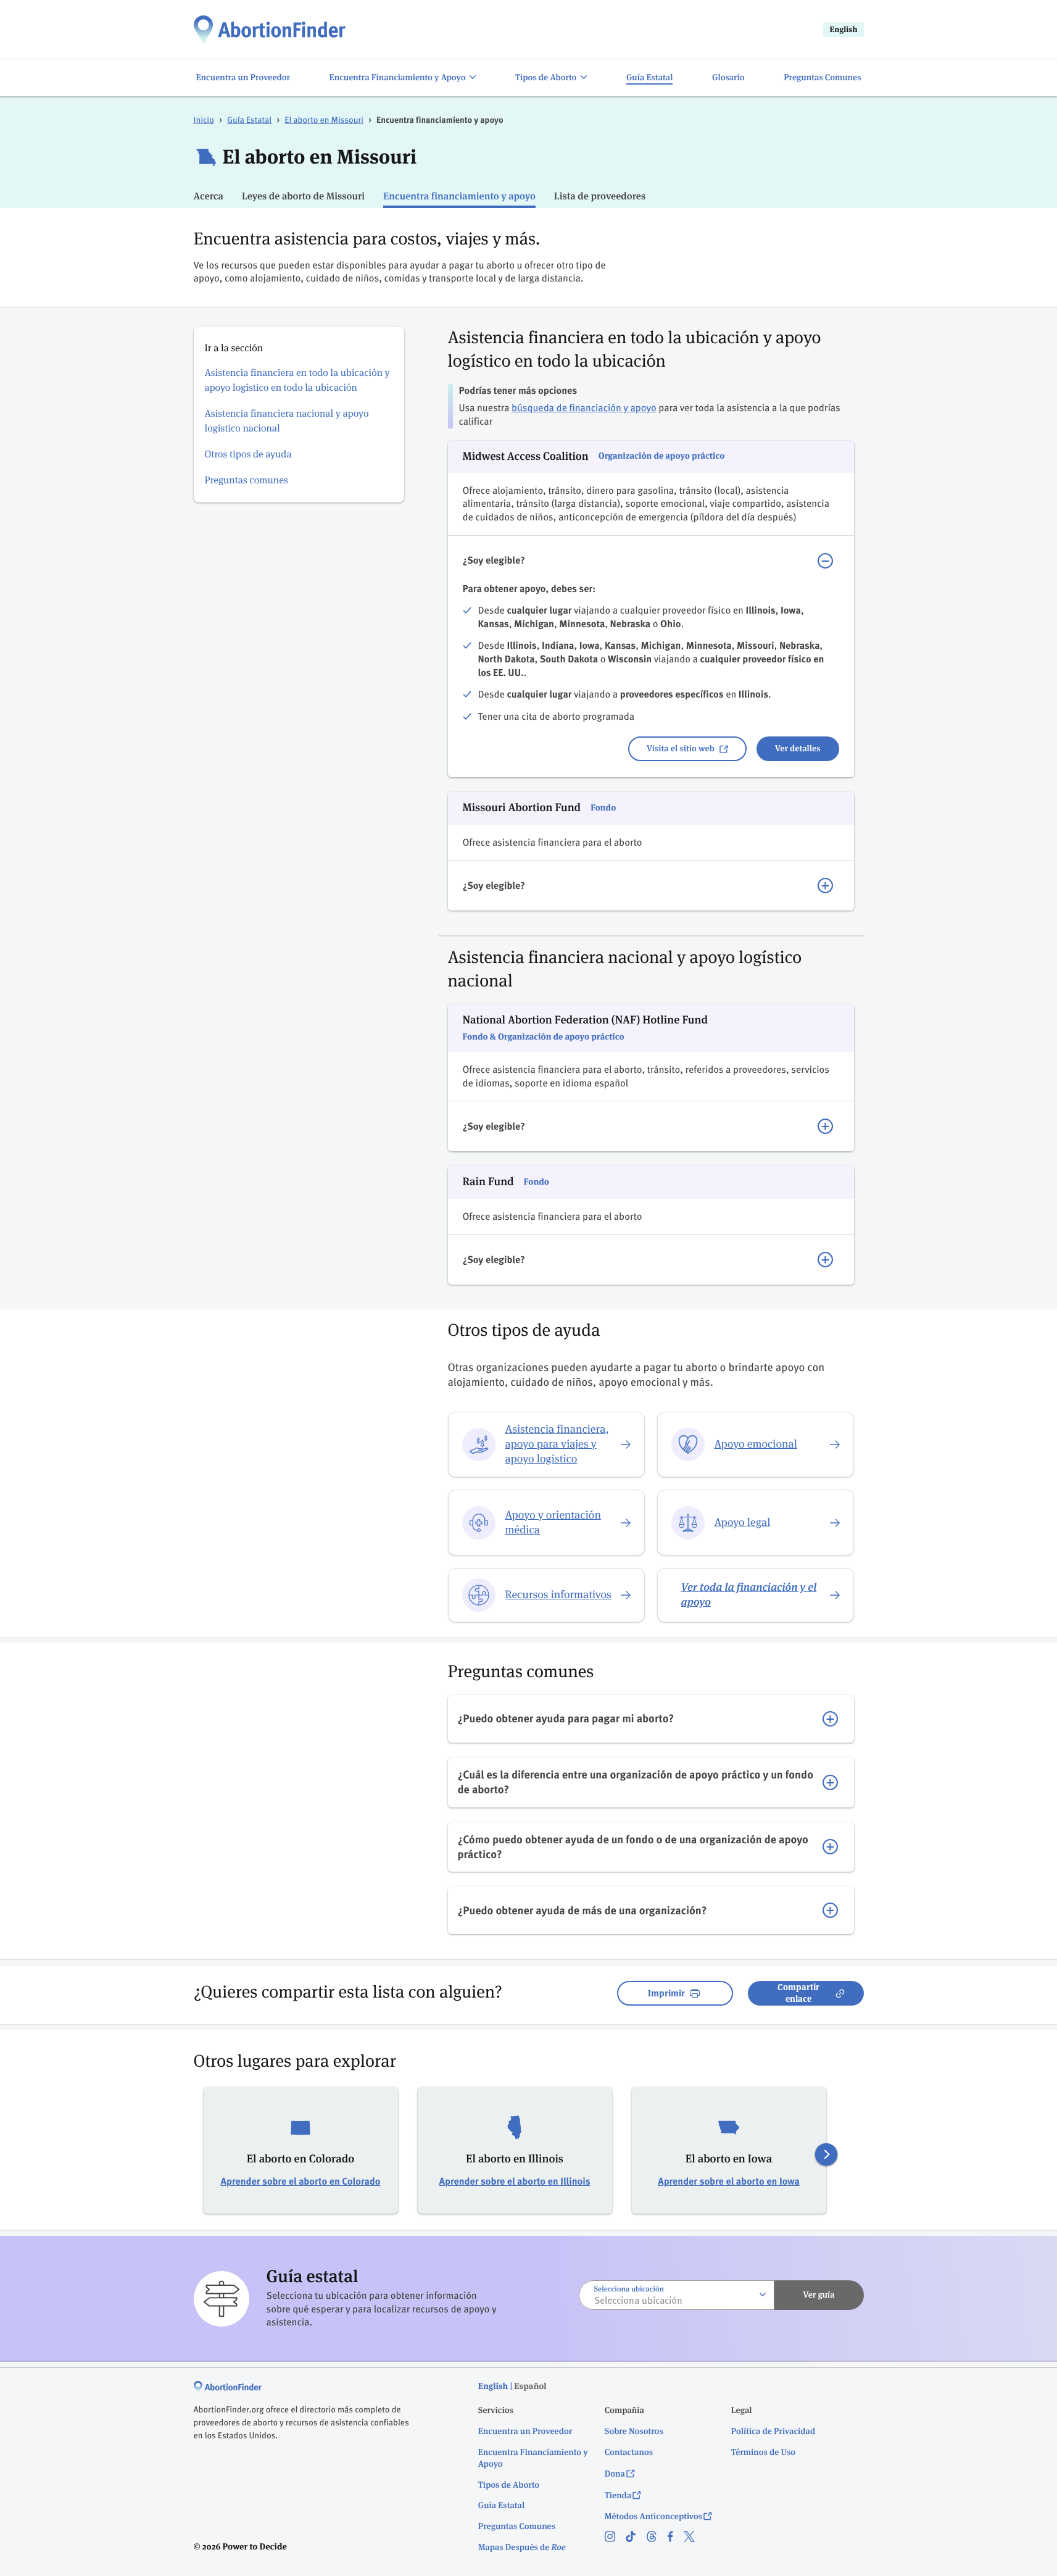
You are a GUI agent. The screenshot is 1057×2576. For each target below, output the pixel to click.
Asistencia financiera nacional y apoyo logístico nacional (287, 421)
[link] (270, 29)
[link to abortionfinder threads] (657, 2538)
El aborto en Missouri (324, 119)
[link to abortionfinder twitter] (694, 2538)
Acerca (209, 196)
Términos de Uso (763, 2453)
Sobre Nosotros (634, 2432)
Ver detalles (798, 749)
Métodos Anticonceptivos (653, 2517)
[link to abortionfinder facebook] (676, 2538)
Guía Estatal (249, 119)
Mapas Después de (522, 2548)
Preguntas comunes (247, 480)
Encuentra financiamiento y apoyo (459, 196)
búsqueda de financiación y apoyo (584, 407)
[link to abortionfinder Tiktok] (636, 2538)
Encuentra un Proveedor (525, 2432)
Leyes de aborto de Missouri (303, 196)
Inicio (204, 119)
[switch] (403, 78)
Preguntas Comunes (517, 2527)
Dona (615, 2474)
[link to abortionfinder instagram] (615, 2538)
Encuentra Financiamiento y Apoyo (533, 2458)
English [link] (843, 29)
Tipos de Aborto (509, 2485)
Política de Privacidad (773, 2432)
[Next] (826, 2155)
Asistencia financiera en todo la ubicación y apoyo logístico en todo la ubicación (297, 380)
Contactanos (629, 2453)
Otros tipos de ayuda (248, 454)
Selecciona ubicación (629, 2289)
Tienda (618, 2496)
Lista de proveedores (600, 196)
